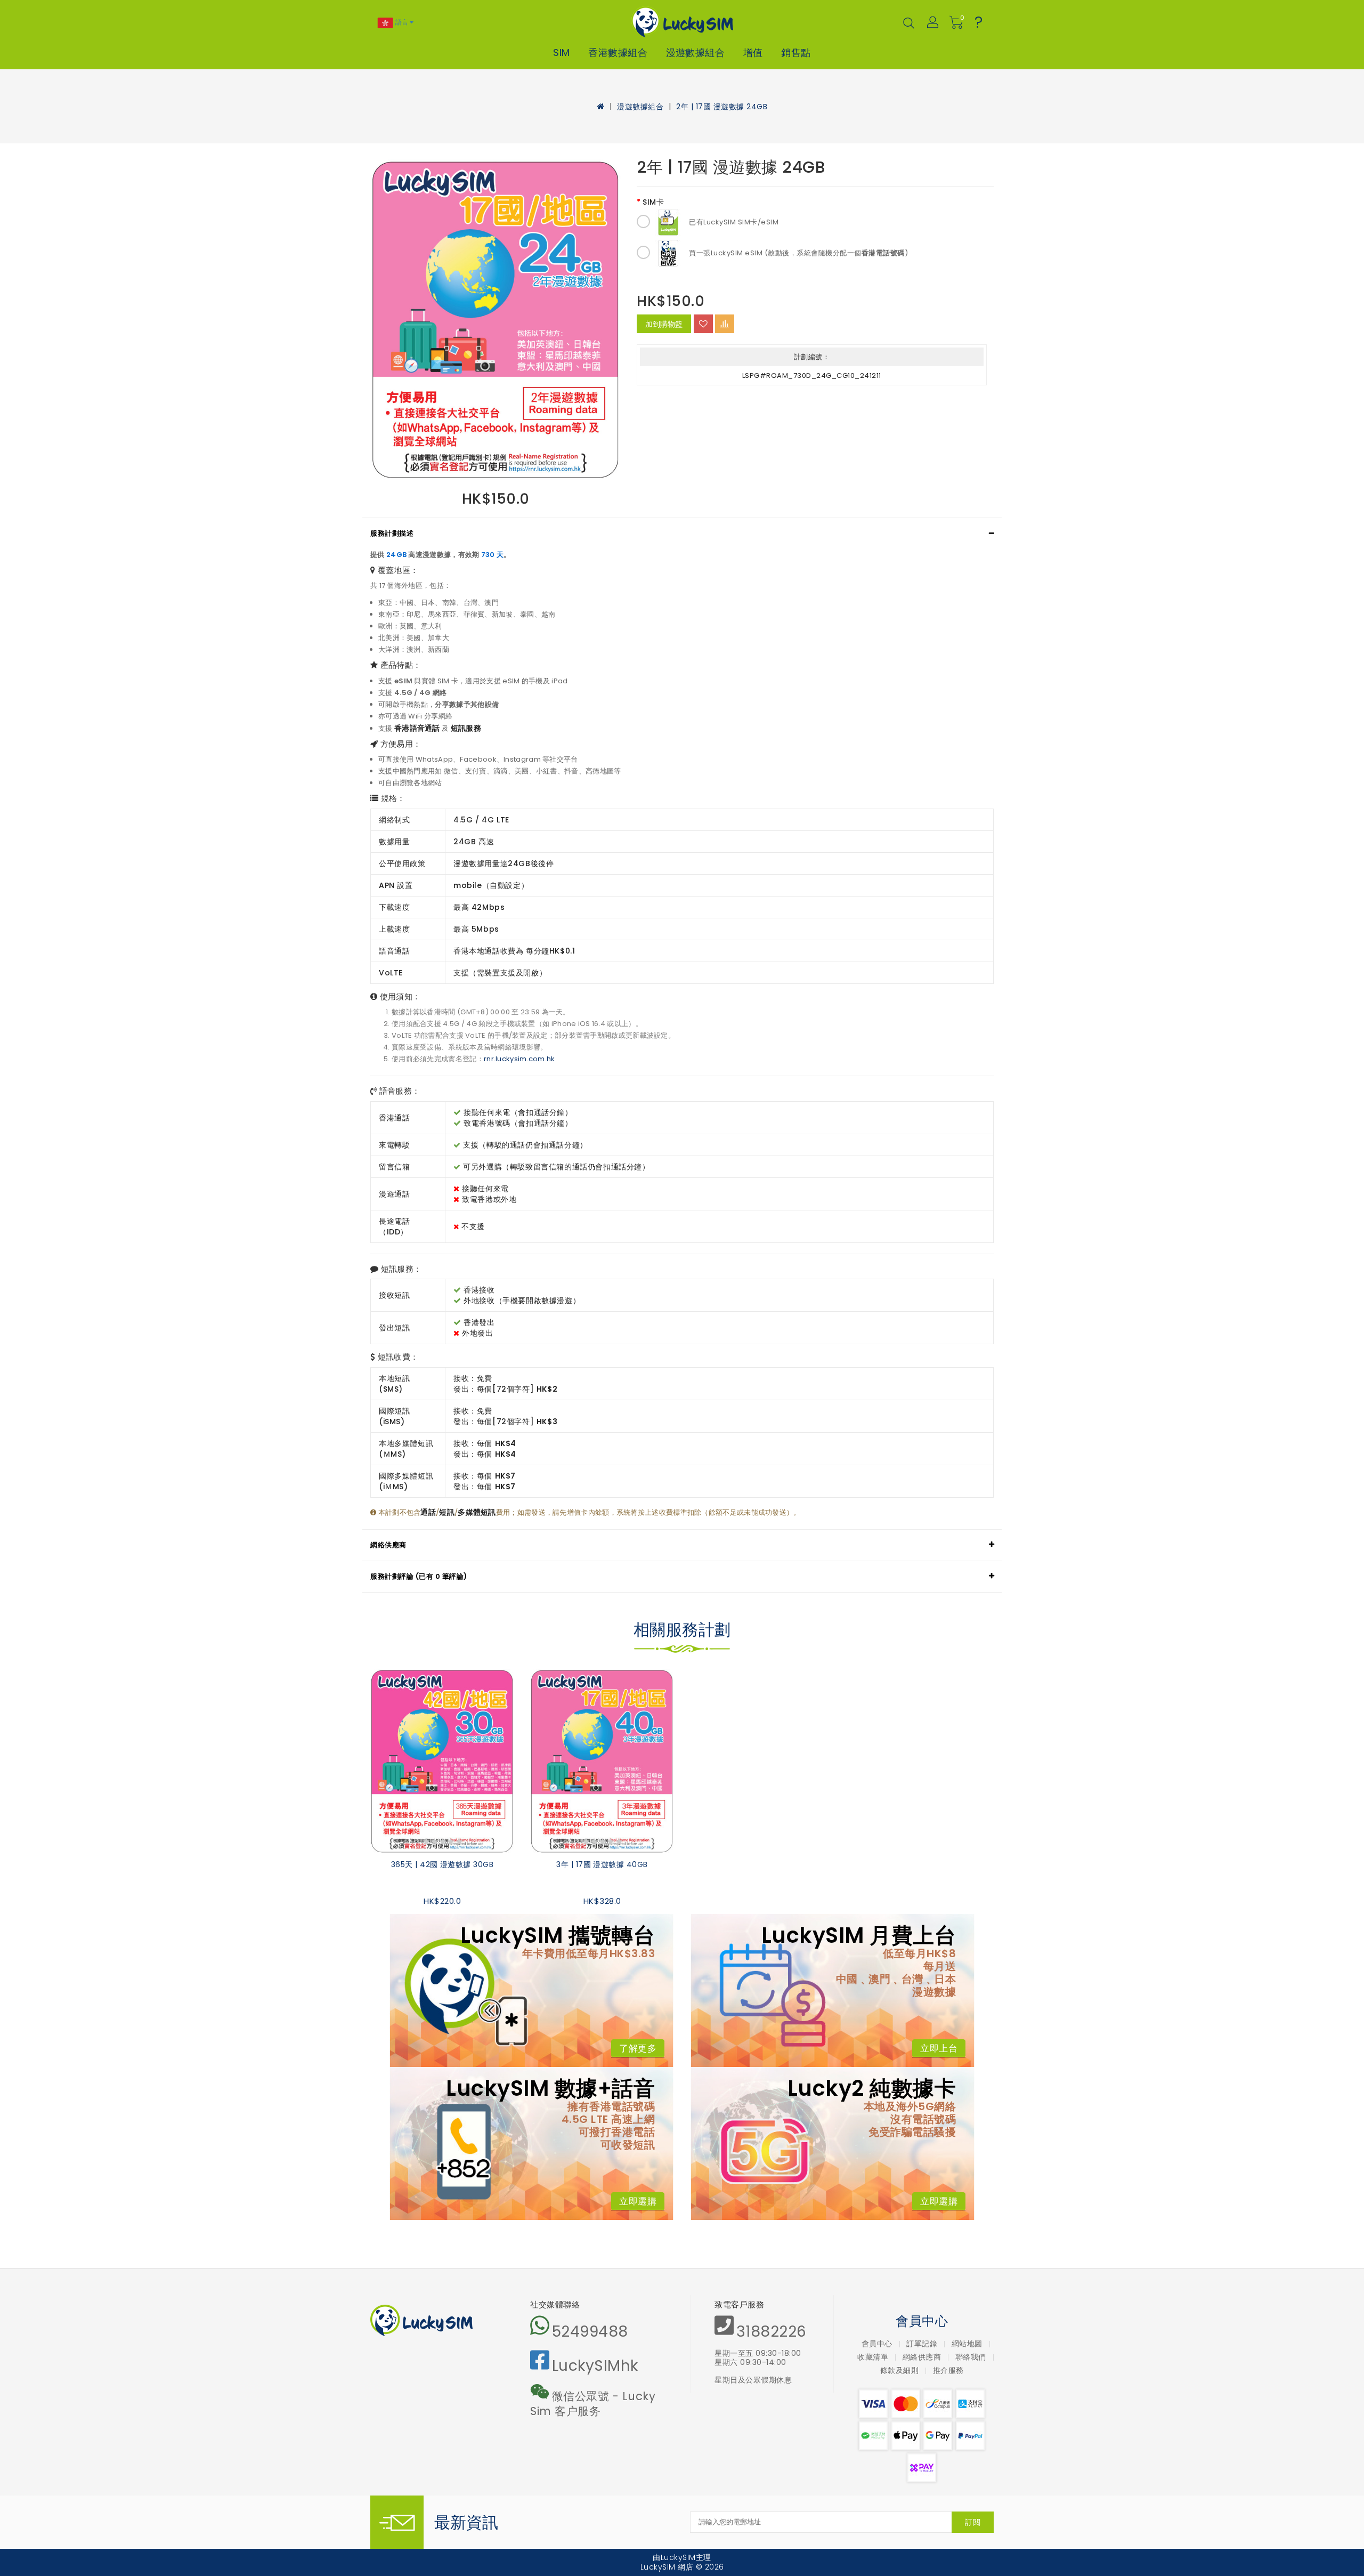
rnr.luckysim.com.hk (519, 1059)
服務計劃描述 (392, 533)
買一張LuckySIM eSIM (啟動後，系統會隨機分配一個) (798, 253)
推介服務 (948, 2370)
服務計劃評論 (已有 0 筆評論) (419, 1576)
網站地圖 (967, 2344)
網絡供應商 (388, 1545)
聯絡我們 (971, 2357)
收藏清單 (873, 2357)
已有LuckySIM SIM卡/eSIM (734, 222)
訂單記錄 (922, 2344)
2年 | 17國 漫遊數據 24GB (722, 107)
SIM (561, 53)
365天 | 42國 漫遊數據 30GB (442, 1864)
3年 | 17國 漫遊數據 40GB (602, 1864)
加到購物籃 (664, 324)
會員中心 (877, 2344)
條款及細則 (900, 2370)
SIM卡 (653, 202)
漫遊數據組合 (696, 53)
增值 (753, 53)
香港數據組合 (618, 53)
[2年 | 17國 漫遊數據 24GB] (496, 320)
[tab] (682, 534)
